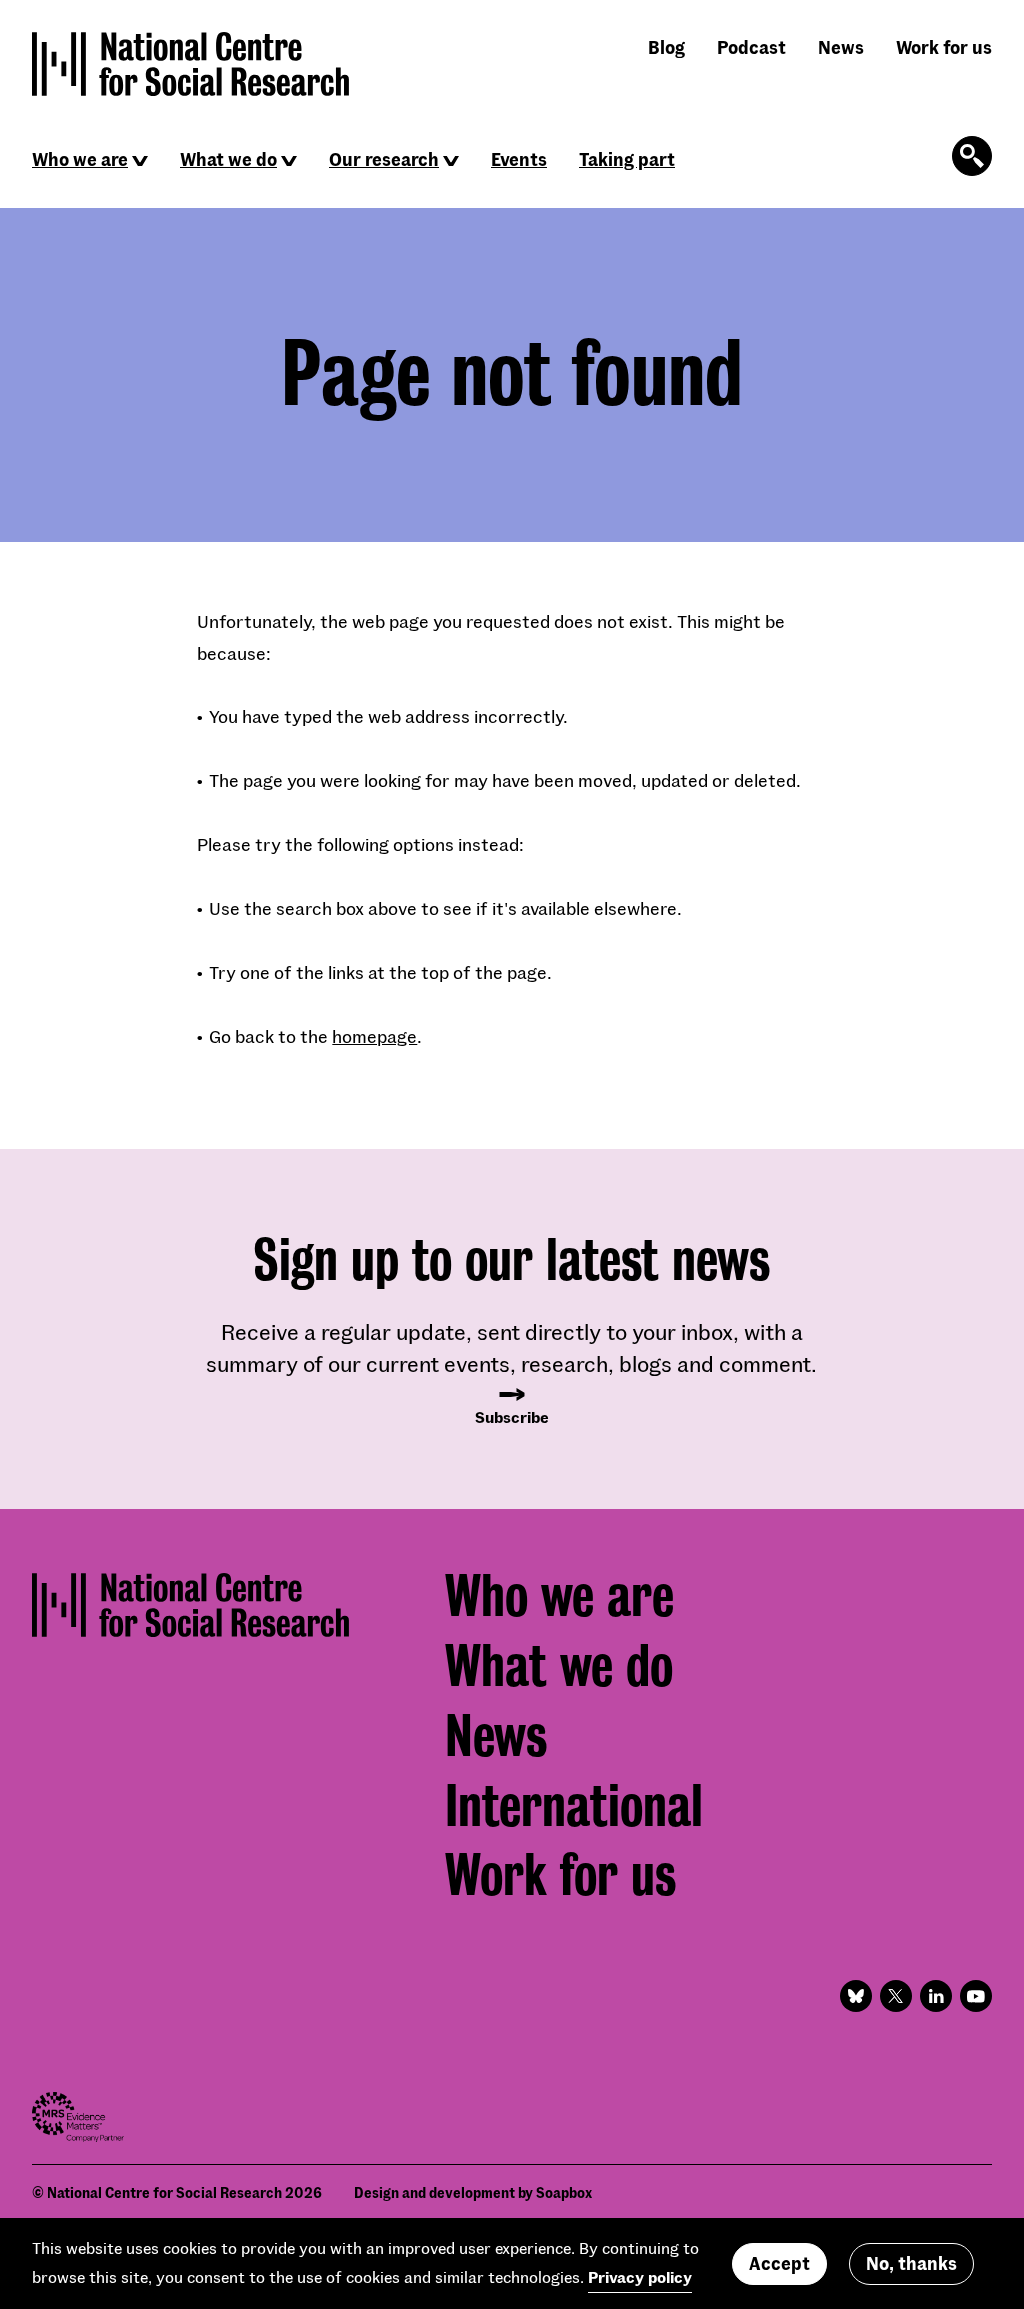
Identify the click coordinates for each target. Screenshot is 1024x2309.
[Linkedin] (936, 1996)
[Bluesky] (856, 1996)
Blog (666, 47)
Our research (384, 159)
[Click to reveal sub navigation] (140, 161)
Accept (779, 2263)
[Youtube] (976, 1996)
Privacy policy (640, 2276)
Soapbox (564, 2192)
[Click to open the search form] (972, 156)
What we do (228, 159)
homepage (374, 1036)
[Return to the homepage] (191, 64)
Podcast (751, 47)
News (841, 47)
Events (519, 159)
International (574, 1806)
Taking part (627, 159)
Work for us (944, 47)
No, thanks (911, 2263)
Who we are (80, 159)
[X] (896, 1996)
